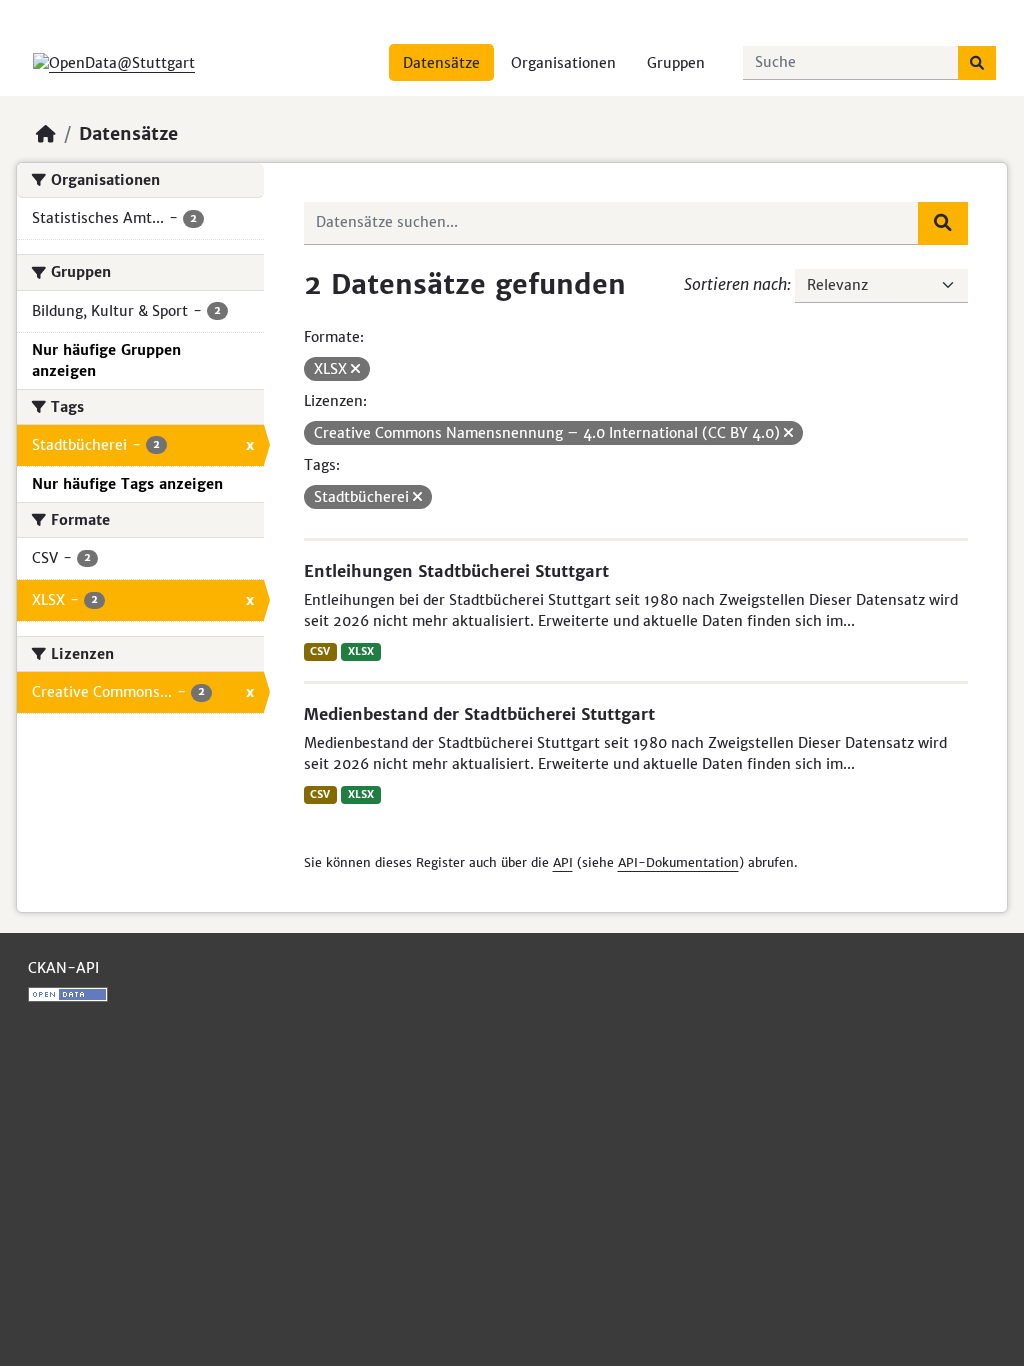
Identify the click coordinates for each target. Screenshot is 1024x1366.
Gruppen (676, 63)
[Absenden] (977, 63)
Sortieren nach (735, 284)
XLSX (361, 651)
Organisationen (563, 63)
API (563, 862)
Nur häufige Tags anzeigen (127, 484)
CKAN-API (63, 968)
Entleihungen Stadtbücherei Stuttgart (456, 571)
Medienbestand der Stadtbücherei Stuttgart (479, 714)
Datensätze (441, 63)
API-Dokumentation (678, 862)
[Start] (46, 134)
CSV (320, 651)
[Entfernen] (355, 369)
